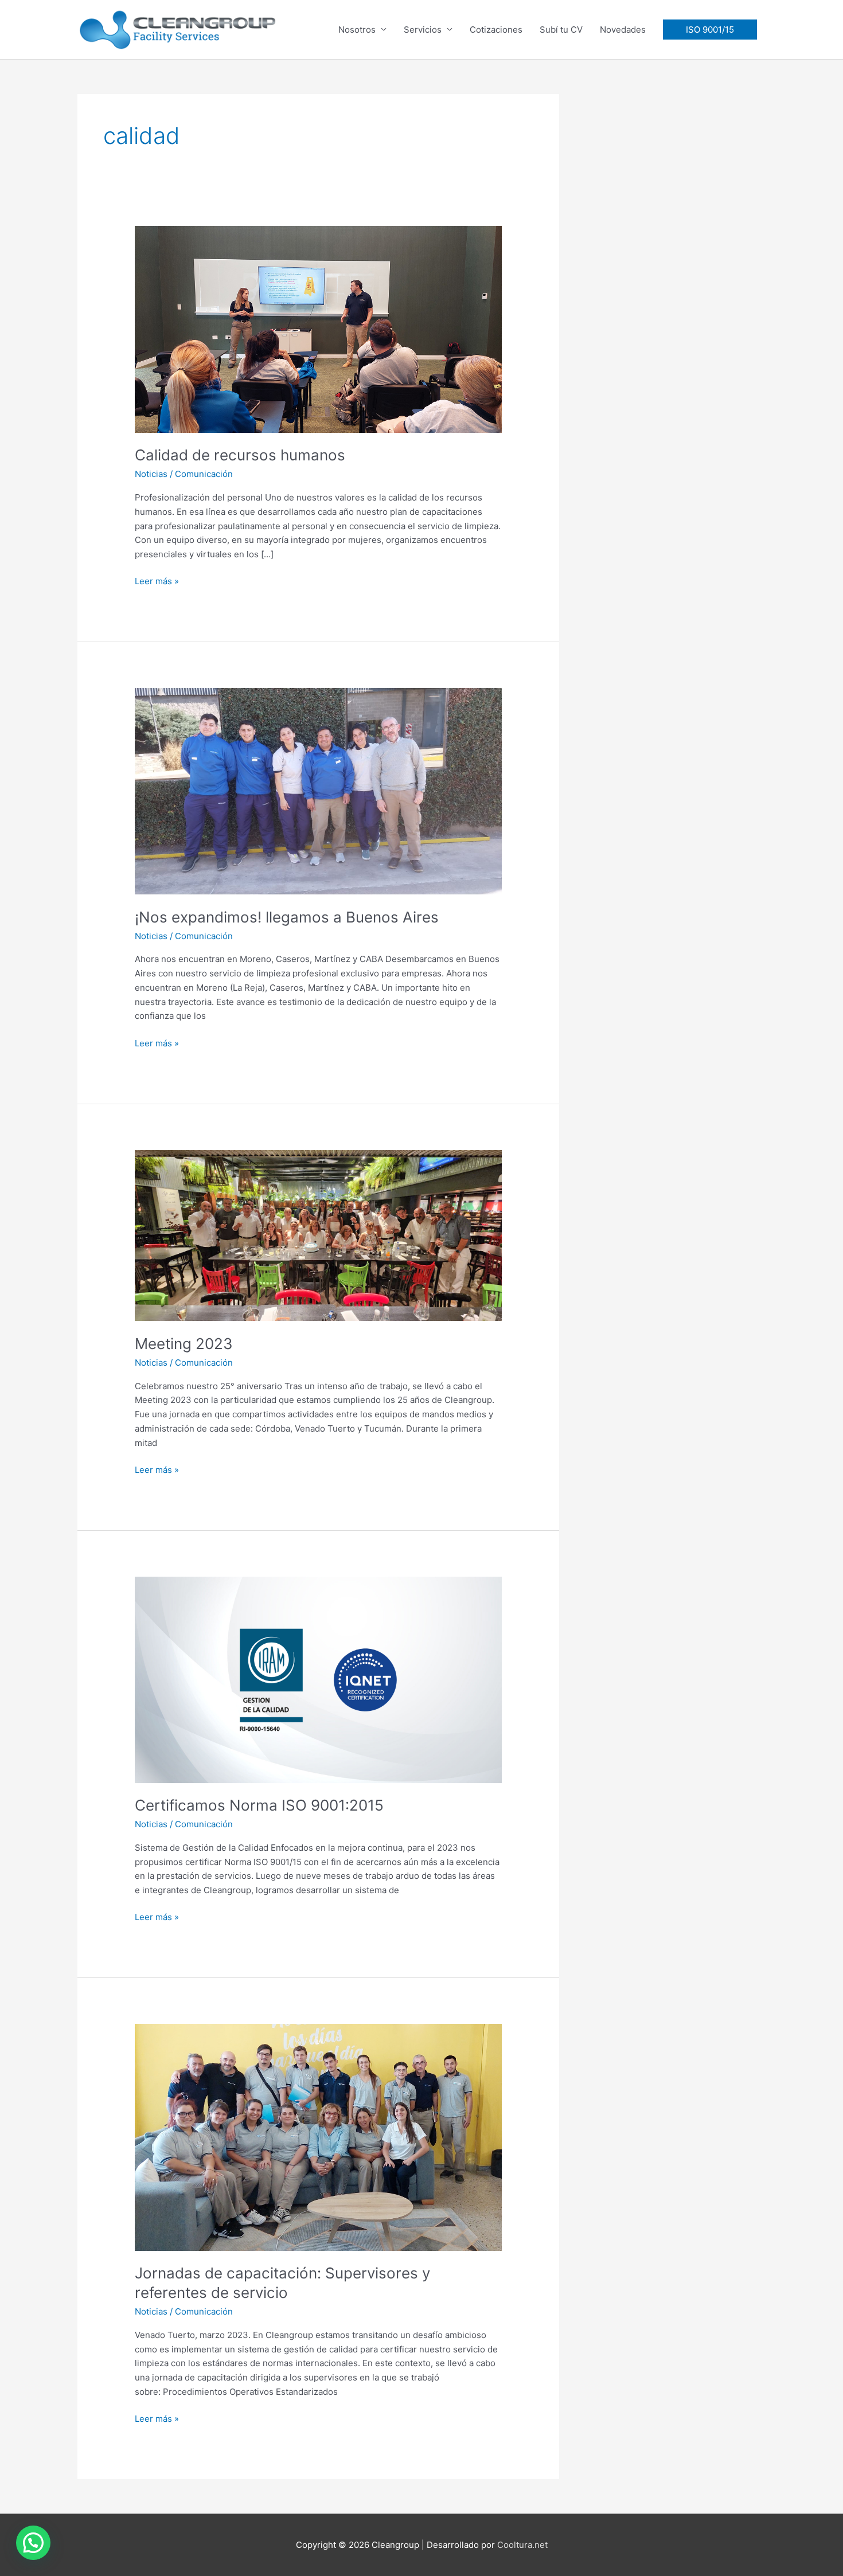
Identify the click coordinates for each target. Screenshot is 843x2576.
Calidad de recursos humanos (240, 455)
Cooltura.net (522, 2545)
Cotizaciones (496, 30)
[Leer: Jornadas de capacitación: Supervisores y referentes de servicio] (318, 2137)
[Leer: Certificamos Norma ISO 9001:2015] (318, 1679)
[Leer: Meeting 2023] (318, 1235)
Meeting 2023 (184, 1344)
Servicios (423, 30)
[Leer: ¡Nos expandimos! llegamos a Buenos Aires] (318, 790)
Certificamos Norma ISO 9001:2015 (259, 1805)
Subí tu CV (561, 30)
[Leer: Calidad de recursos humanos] (318, 329)
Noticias (151, 474)
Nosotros (357, 30)
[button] (710, 30)
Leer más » (157, 581)
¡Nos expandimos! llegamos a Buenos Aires (287, 917)
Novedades (623, 30)
